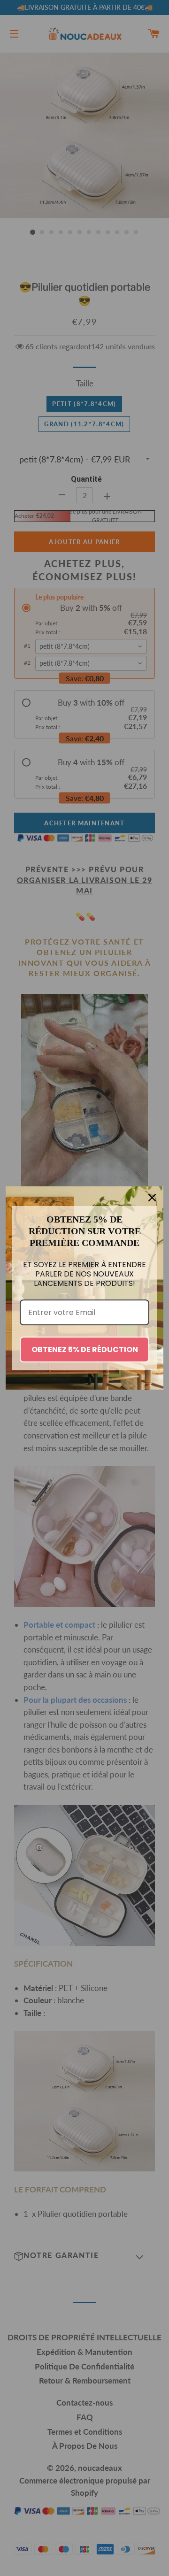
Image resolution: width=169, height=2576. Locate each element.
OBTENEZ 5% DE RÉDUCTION (85, 1350)
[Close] (152, 1198)
